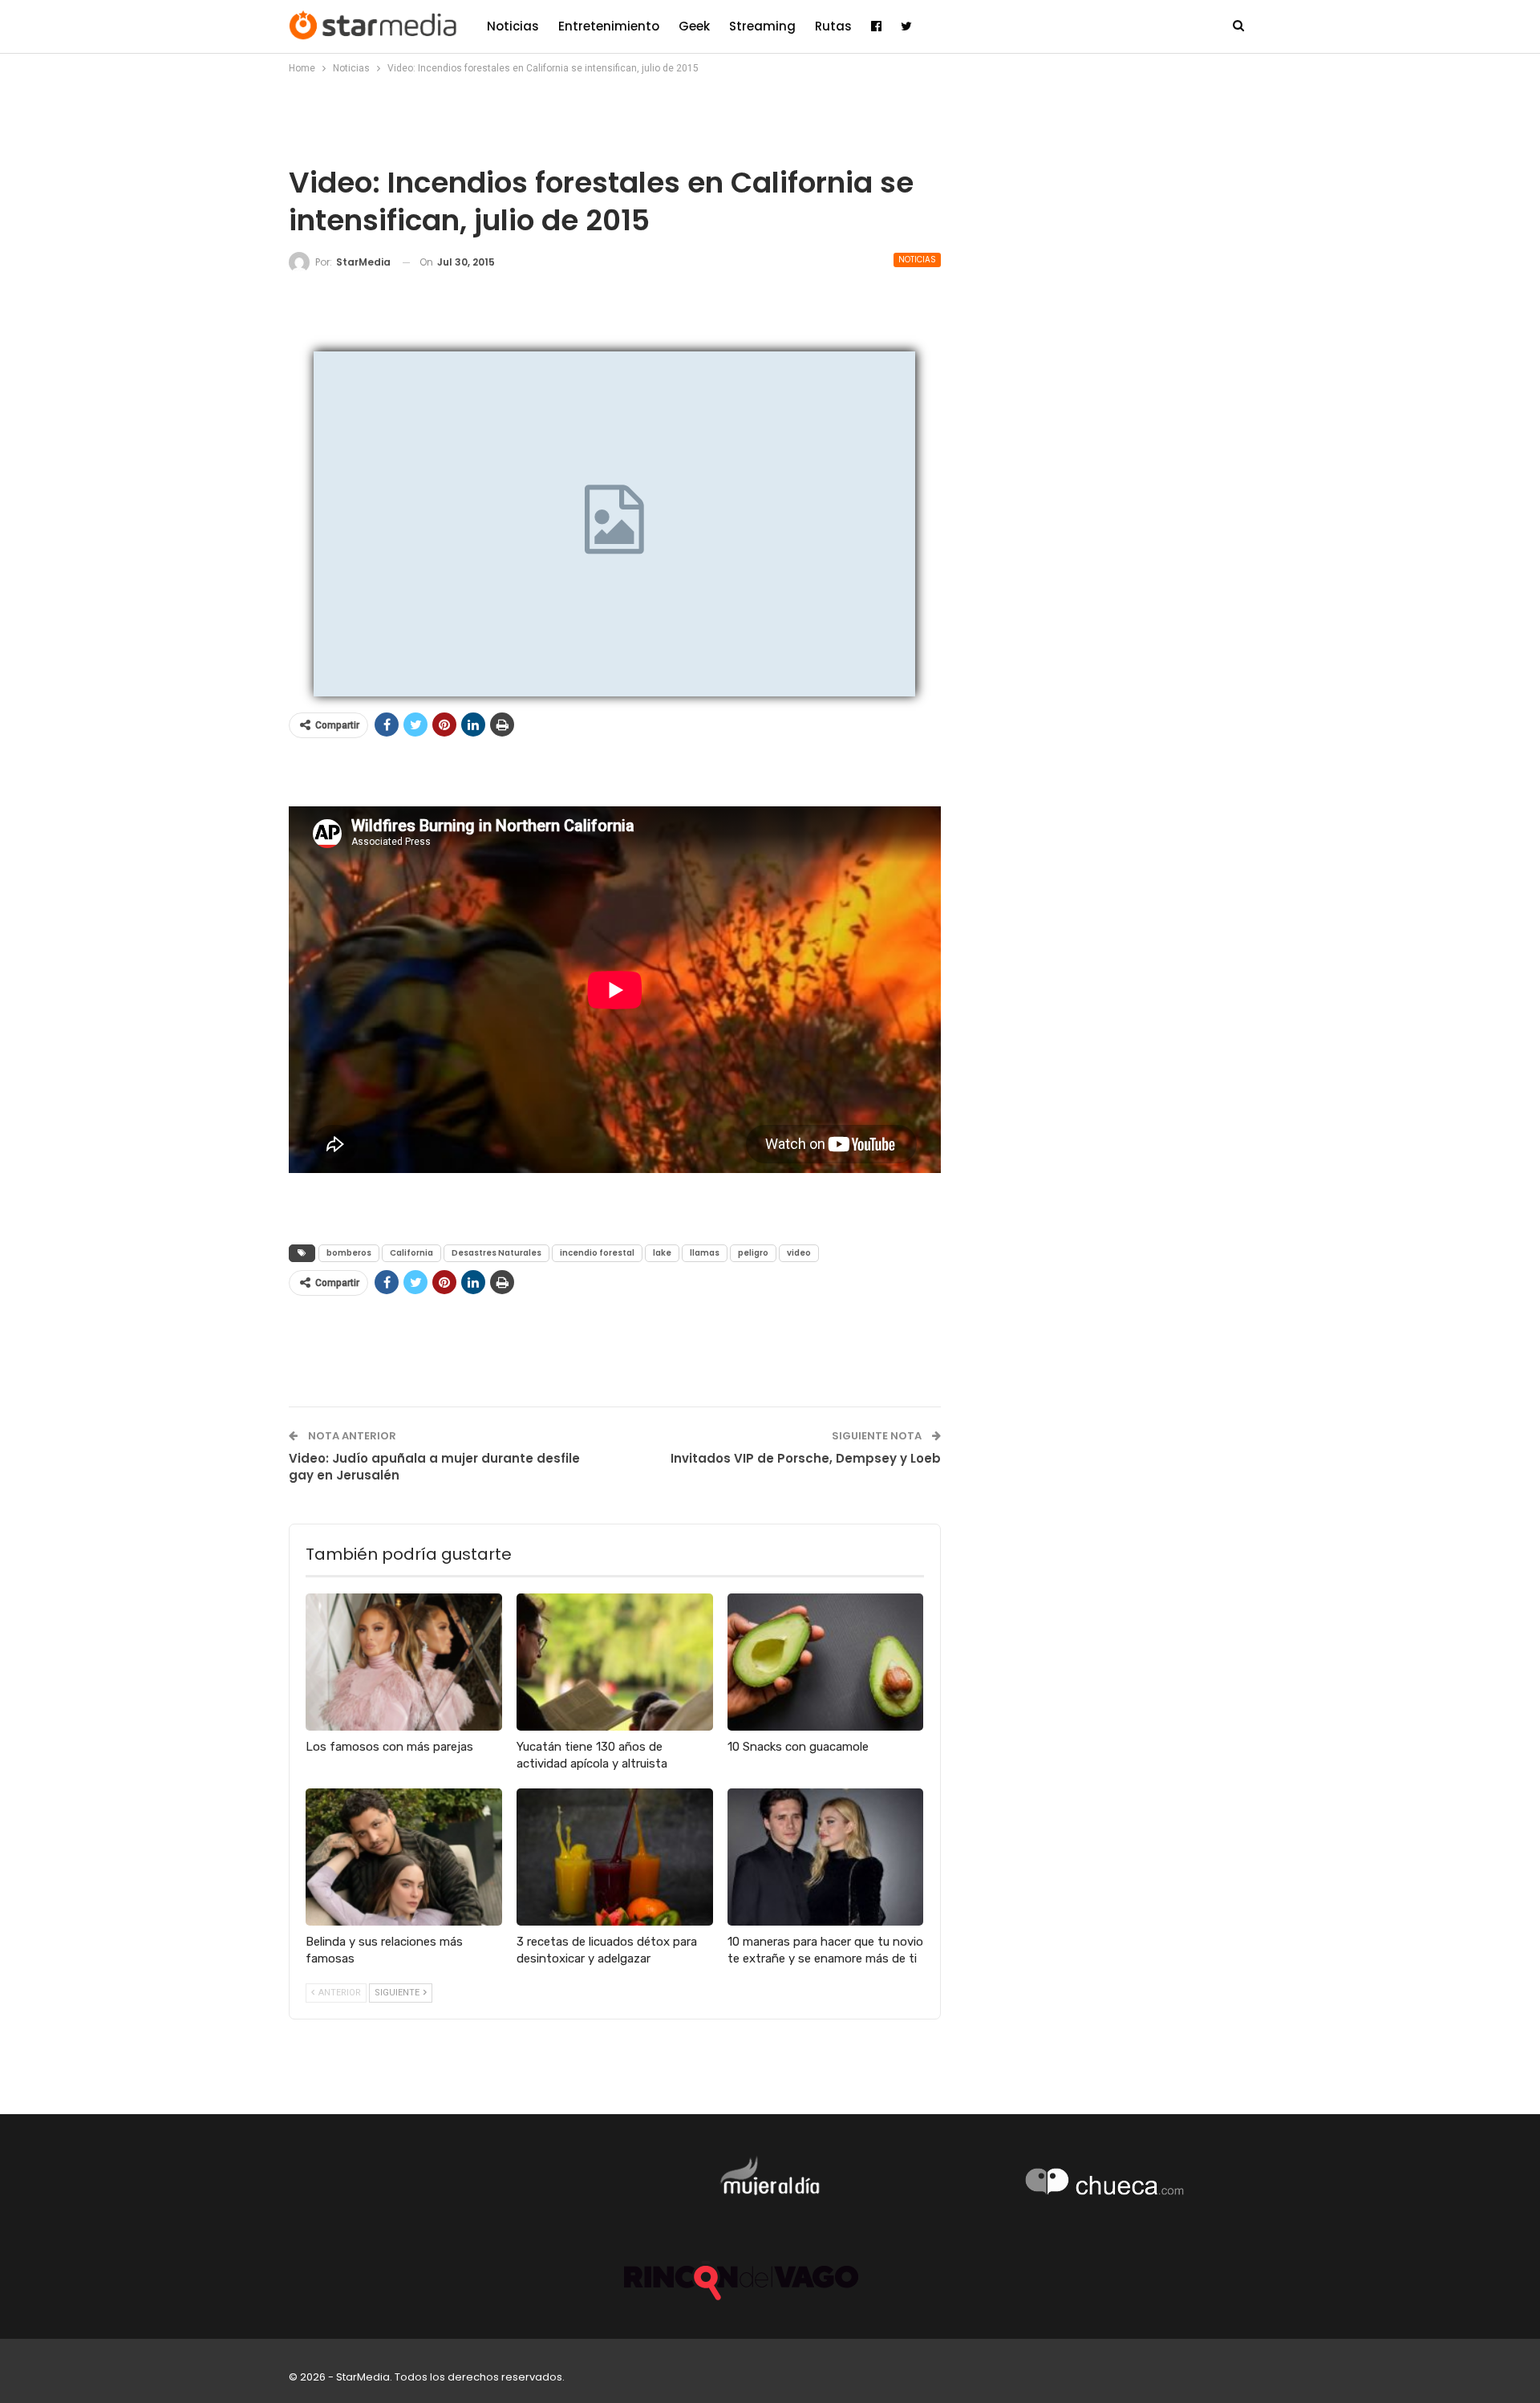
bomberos (349, 1253)
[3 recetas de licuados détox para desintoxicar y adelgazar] (615, 1857)
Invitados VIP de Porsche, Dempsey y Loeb (806, 1458)
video (799, 1253)
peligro (753, 1253)
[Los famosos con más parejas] (404, 1662)
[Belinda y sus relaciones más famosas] (404, 1857)
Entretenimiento (609, 26)
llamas (705, 1253)
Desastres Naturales (496, 1253)
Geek (694, 26)
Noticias (513, 26)
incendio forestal (597, 1253)
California (411, 1253)
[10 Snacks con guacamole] (826, 1662)
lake (662, 1253)
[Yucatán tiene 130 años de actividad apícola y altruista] (615, 1662)
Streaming (762, 26)
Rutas (833, 26)
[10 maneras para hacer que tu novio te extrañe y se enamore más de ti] (826, 1857)
